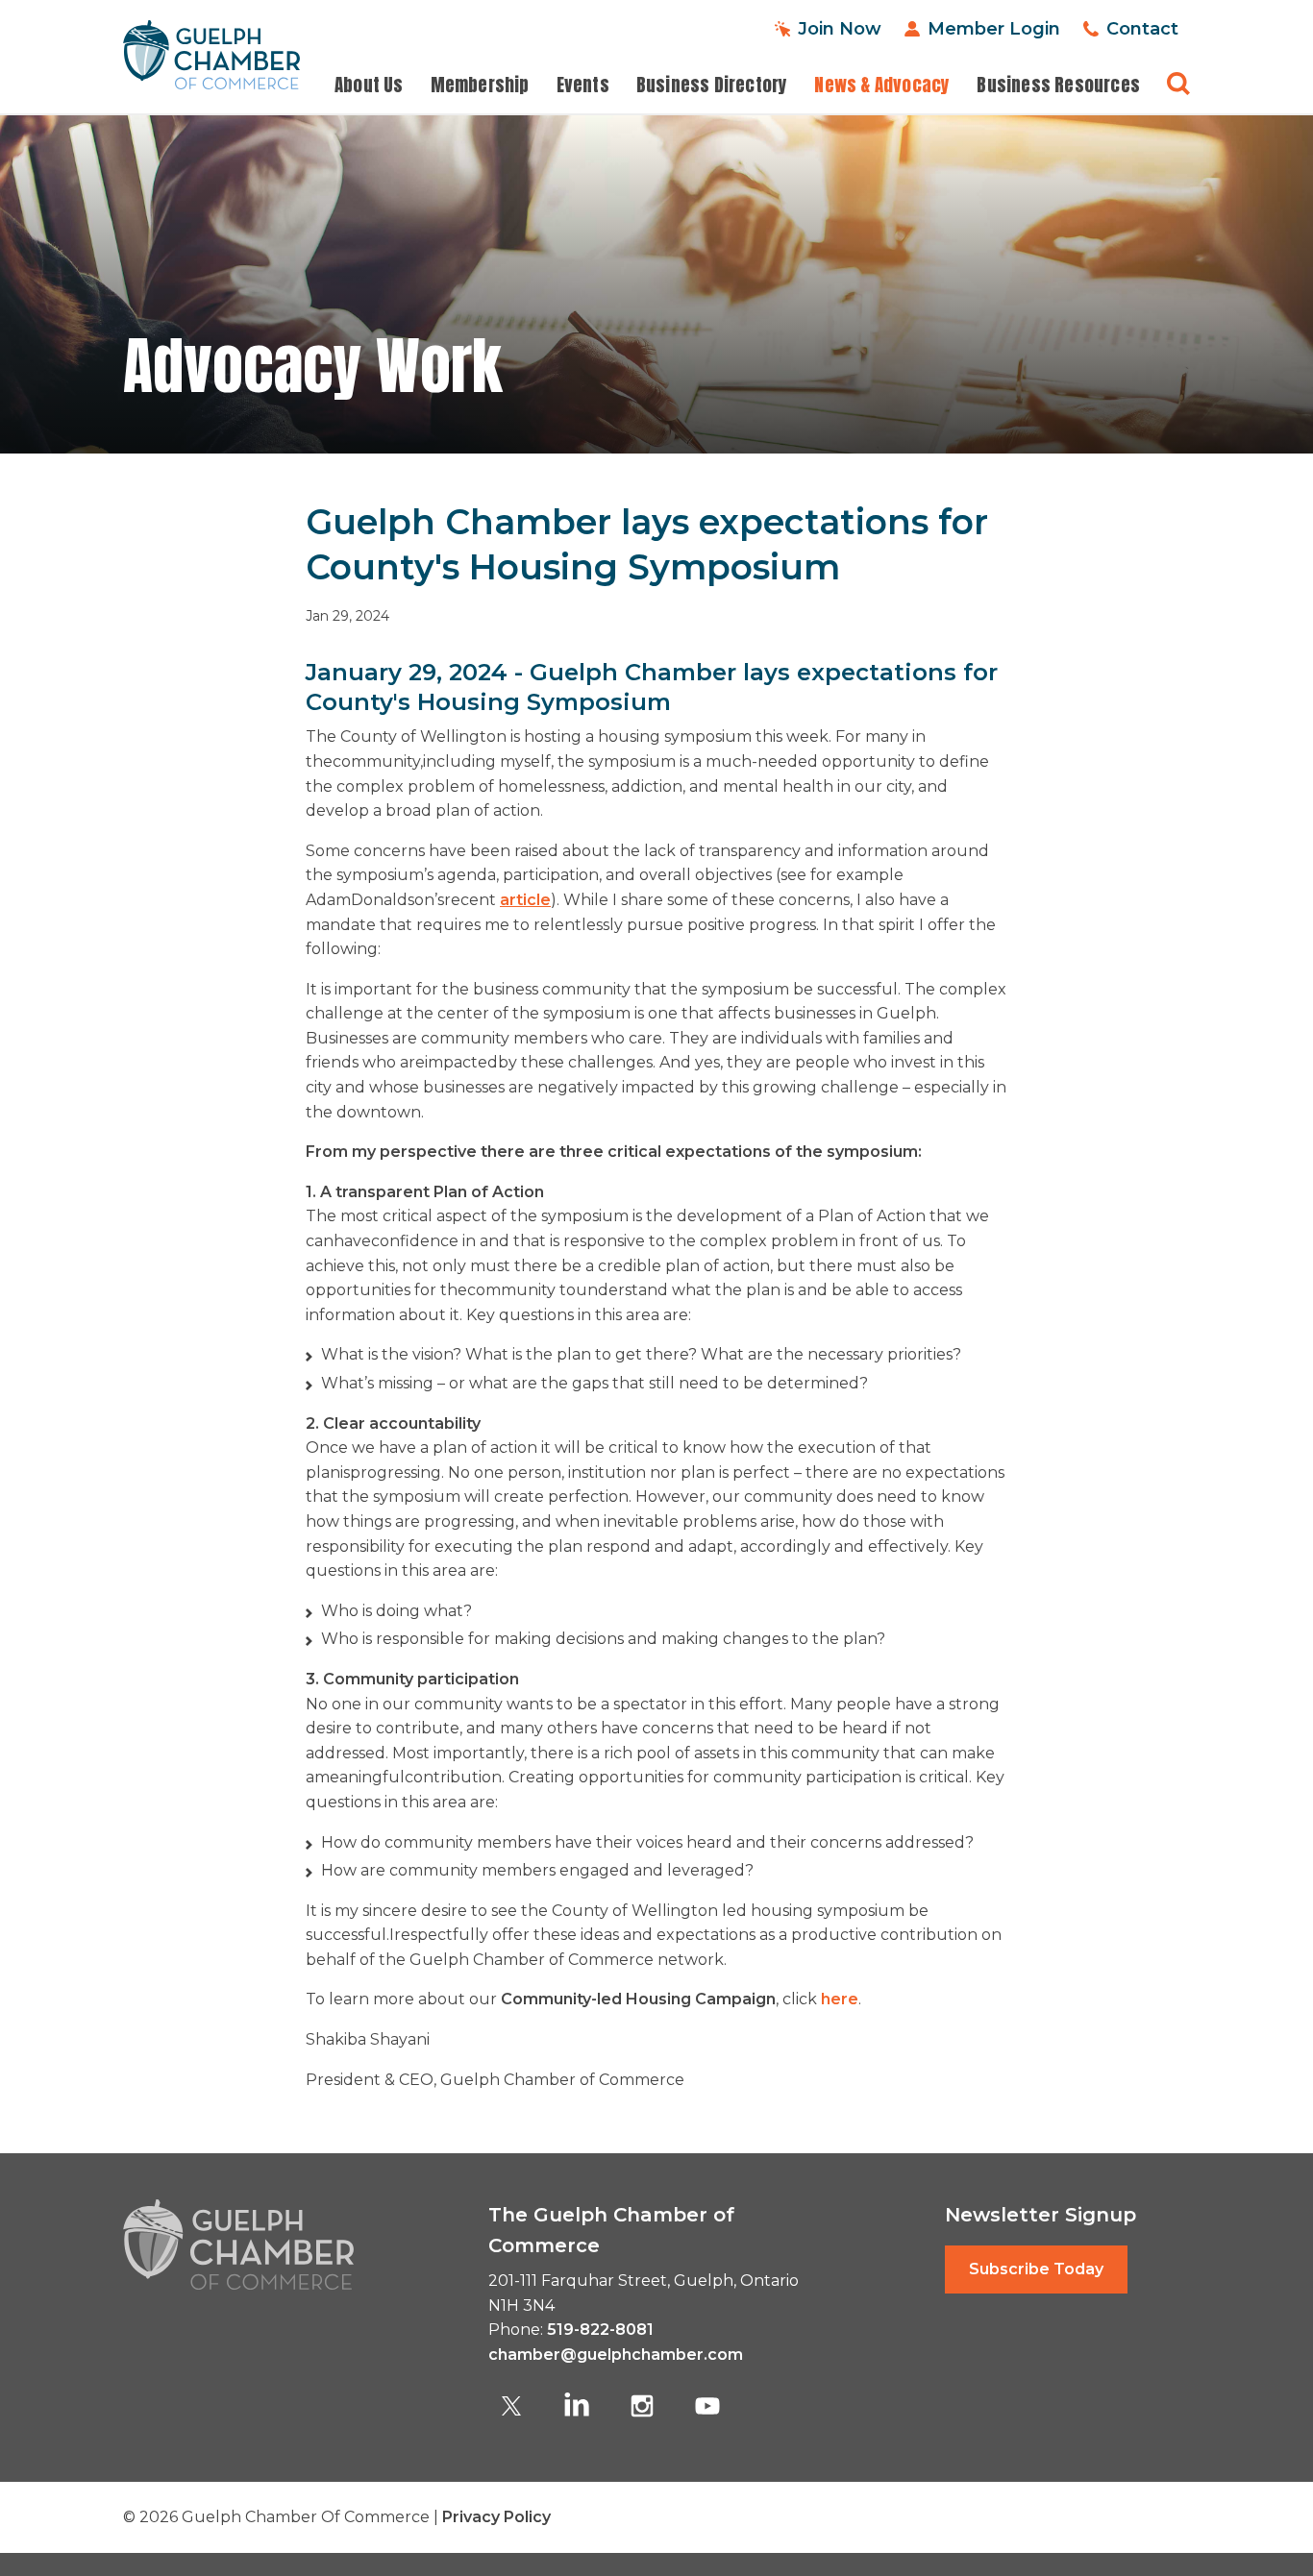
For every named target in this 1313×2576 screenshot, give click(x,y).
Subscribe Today (1036, 2269)
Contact (1142, 29)
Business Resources (1058, 85)
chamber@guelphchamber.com (616, 2355)
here (838, 1999)
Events (583, 85)
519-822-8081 (600, 2330)
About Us (369, 85)
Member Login (994, 29)
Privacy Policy (496, 2517)
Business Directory (712, 85)
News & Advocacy (882, 85)
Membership (480, 85)
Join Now (840, 29)
